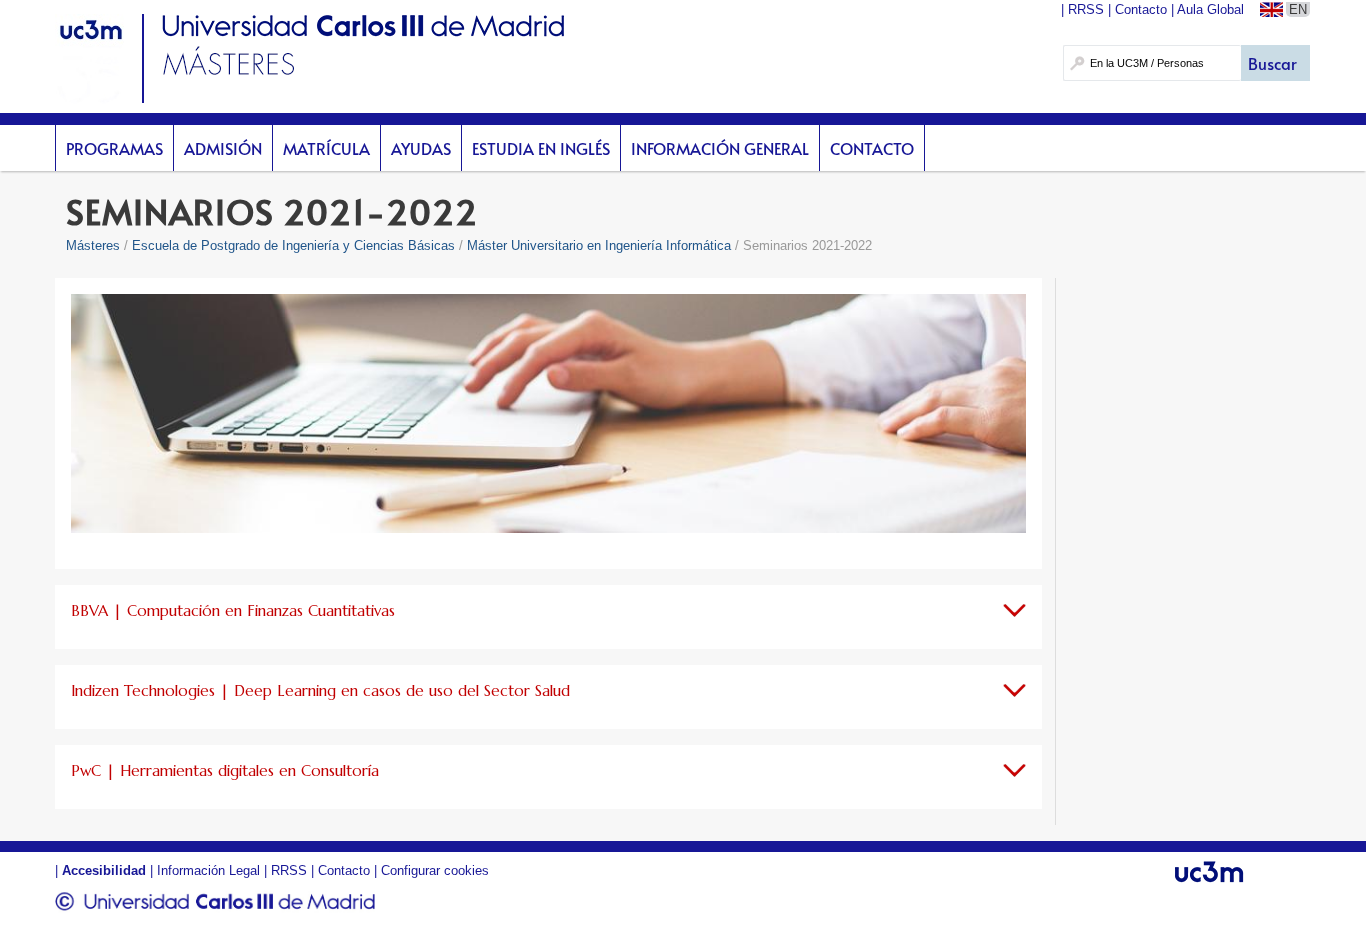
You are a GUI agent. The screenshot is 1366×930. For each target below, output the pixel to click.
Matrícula (326, 148)
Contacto (872, 148)
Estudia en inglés (541, 148)
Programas (114, 148)
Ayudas (421, 148)
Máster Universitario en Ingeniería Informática (599, 245)
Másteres (93, 245)
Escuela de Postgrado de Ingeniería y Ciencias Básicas (293, 245)
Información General (720, 148)
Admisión (223, 148)
